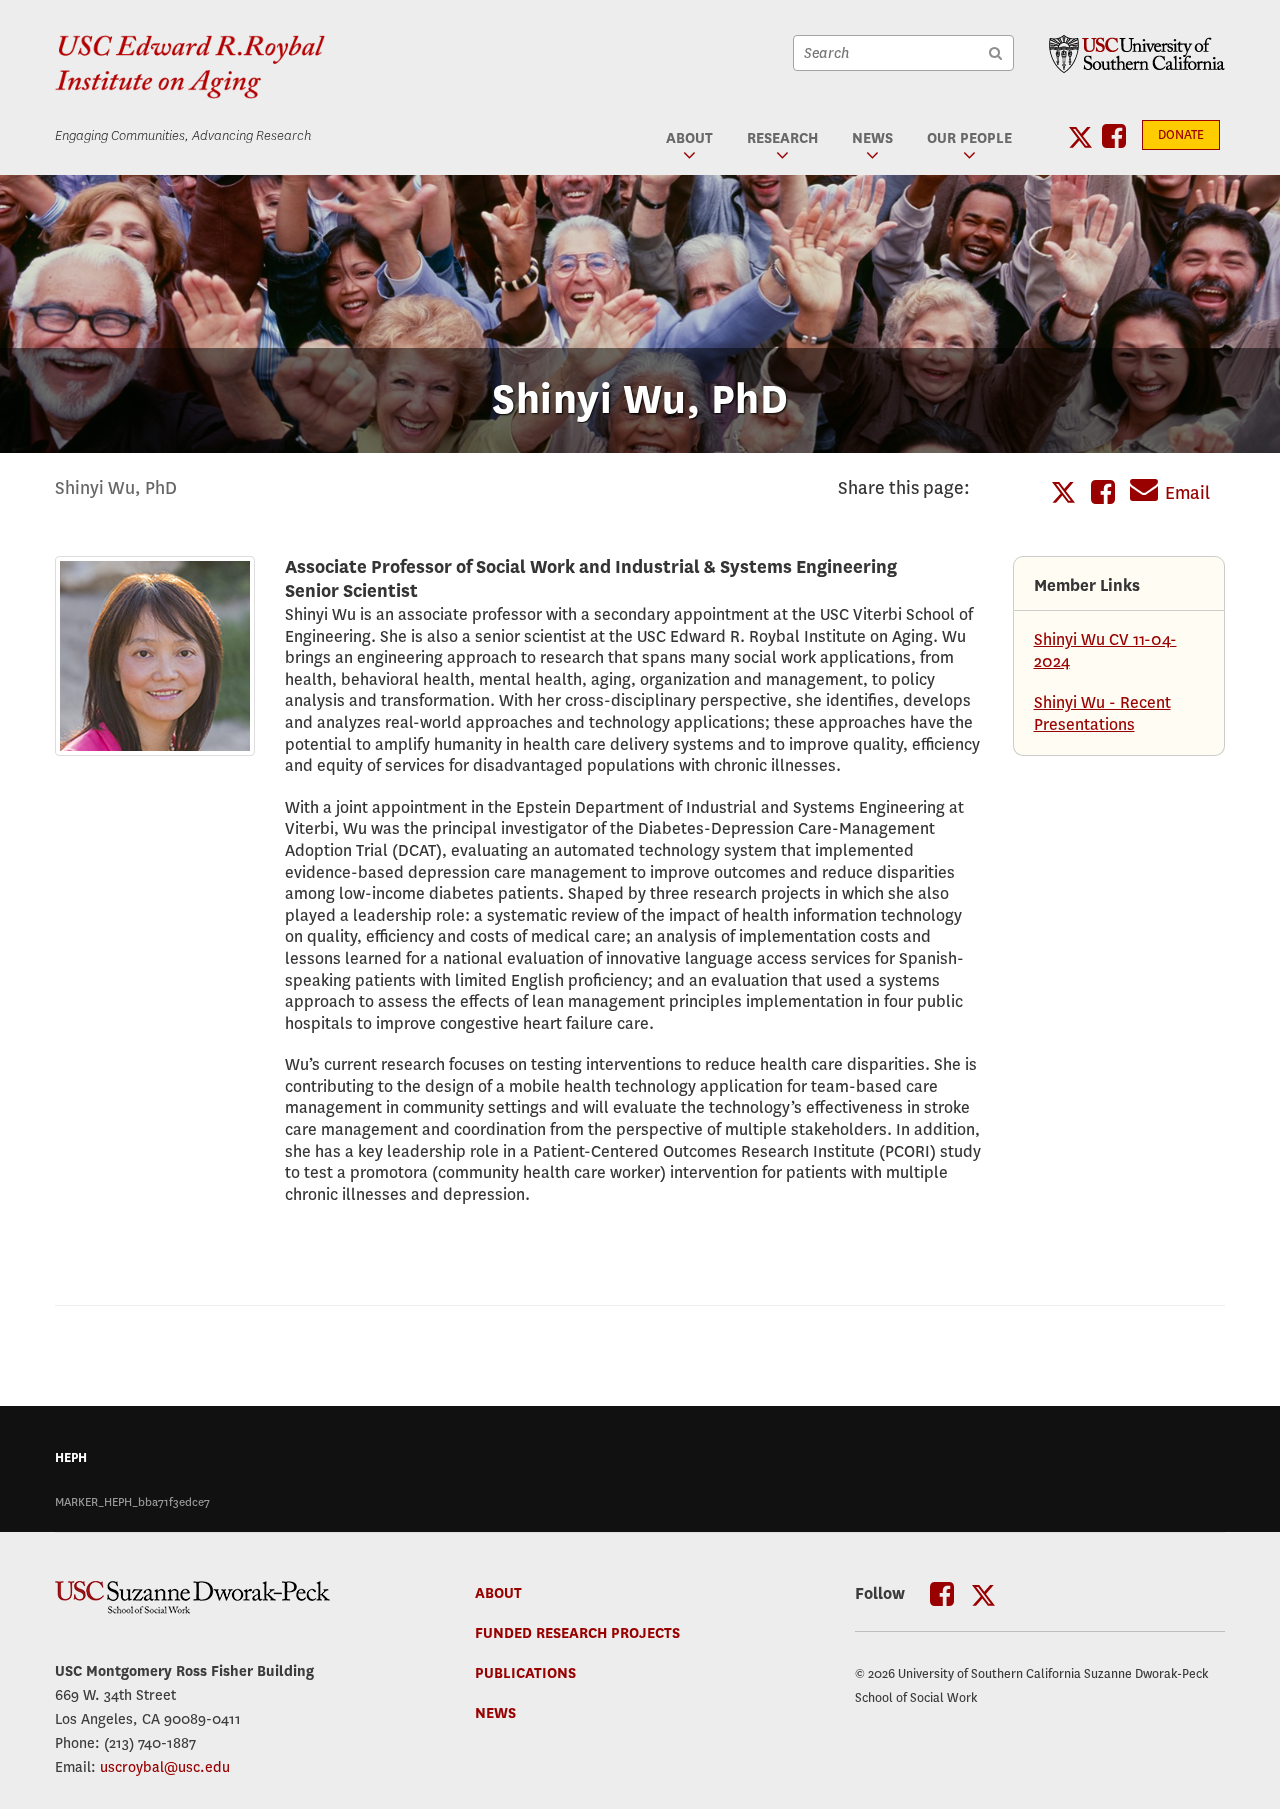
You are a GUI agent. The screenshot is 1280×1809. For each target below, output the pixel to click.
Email (1187, 493)
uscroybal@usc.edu (165, 1767)
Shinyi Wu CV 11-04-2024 (1105, 650)
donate (1181, 135)
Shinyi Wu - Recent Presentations (1102, 713)
